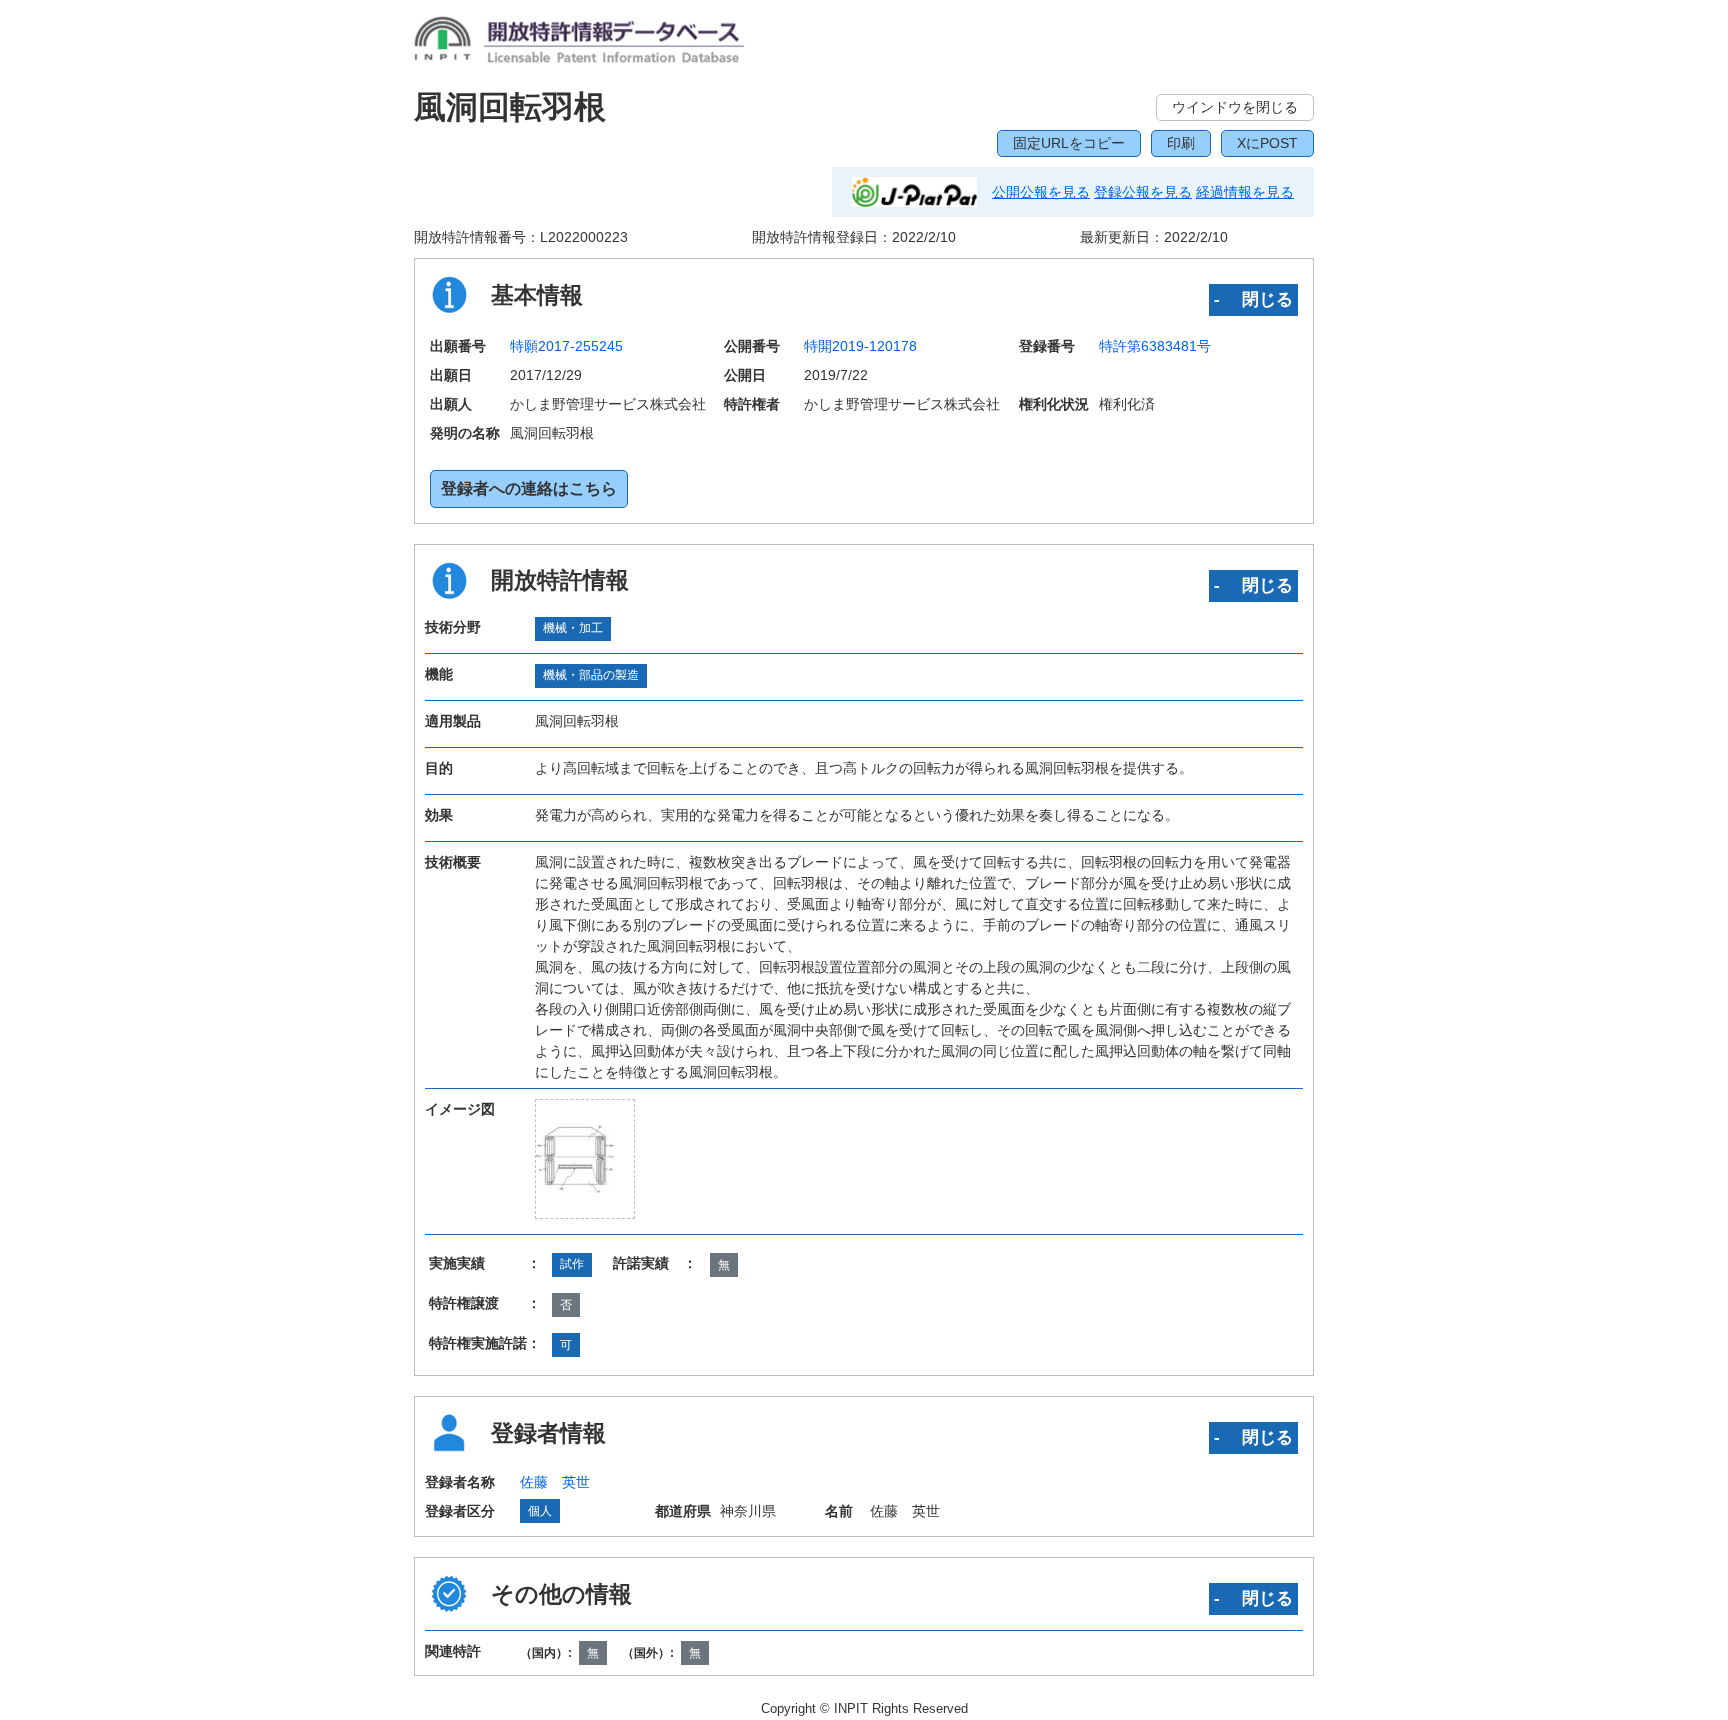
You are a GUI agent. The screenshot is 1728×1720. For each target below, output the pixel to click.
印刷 (1181, 143)
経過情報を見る (1245, 192)
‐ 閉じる (1253, 299)
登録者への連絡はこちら (529, 488)
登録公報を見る (1143, 192)
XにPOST (1267, 143)
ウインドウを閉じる (1235, 107)
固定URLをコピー (1069, 143)
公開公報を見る (1041, 192)
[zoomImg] (585, 1159)
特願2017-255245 (566, 346)
